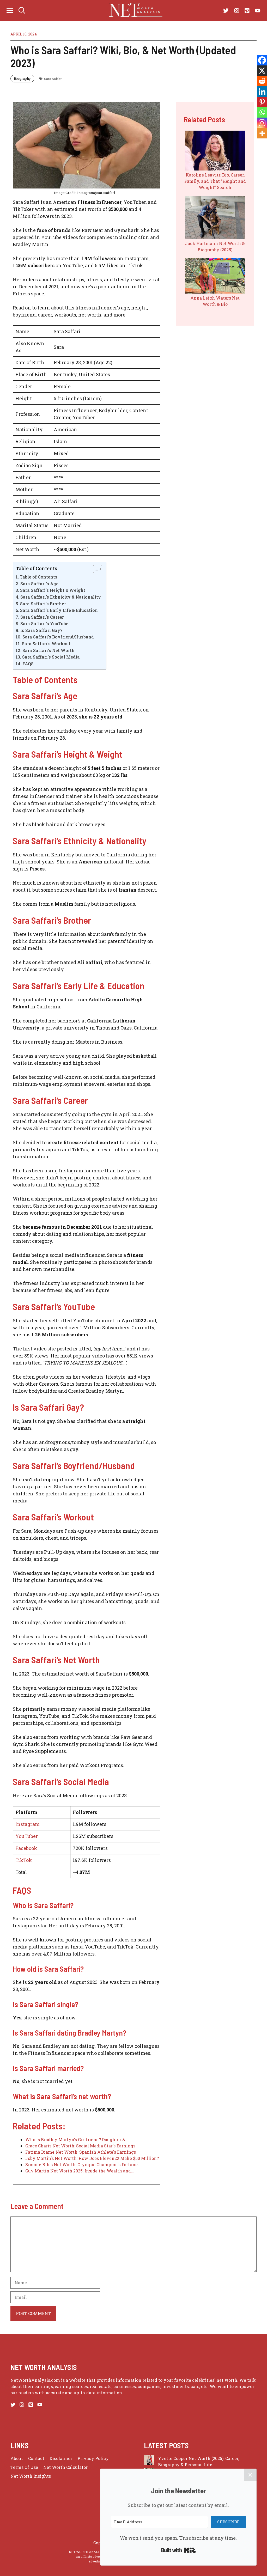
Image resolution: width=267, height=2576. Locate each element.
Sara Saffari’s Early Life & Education (59, 610)
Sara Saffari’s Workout (46, 644)
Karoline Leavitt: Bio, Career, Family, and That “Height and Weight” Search (215, 181)
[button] (22, 10)
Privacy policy (93, 2458)
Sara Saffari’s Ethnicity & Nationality (60, 597)
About (17, 2458)
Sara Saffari (53, 79)
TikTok (24, 1860)
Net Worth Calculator (65, 2467)
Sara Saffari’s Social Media (51, 657)
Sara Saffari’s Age (39, 584)
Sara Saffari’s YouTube (44, 623)
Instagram (28, 1824)
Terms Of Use (24, 2467)
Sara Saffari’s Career (42, 617)
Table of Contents (38, 577)
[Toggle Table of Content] (95, 569)
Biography (22, 78)
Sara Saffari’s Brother (43, 604)
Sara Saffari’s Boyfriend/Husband (58, 637)
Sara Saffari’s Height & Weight (53, 590)
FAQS (28, 664)
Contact (36, 2458)
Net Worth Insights (31, 2476)
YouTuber (27, 1836)
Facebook (26, 1848)
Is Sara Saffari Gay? (41, 630)
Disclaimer (61, 2458)
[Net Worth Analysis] (136, 10)
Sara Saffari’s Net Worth (48, 650)
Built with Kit (178, 2550)
